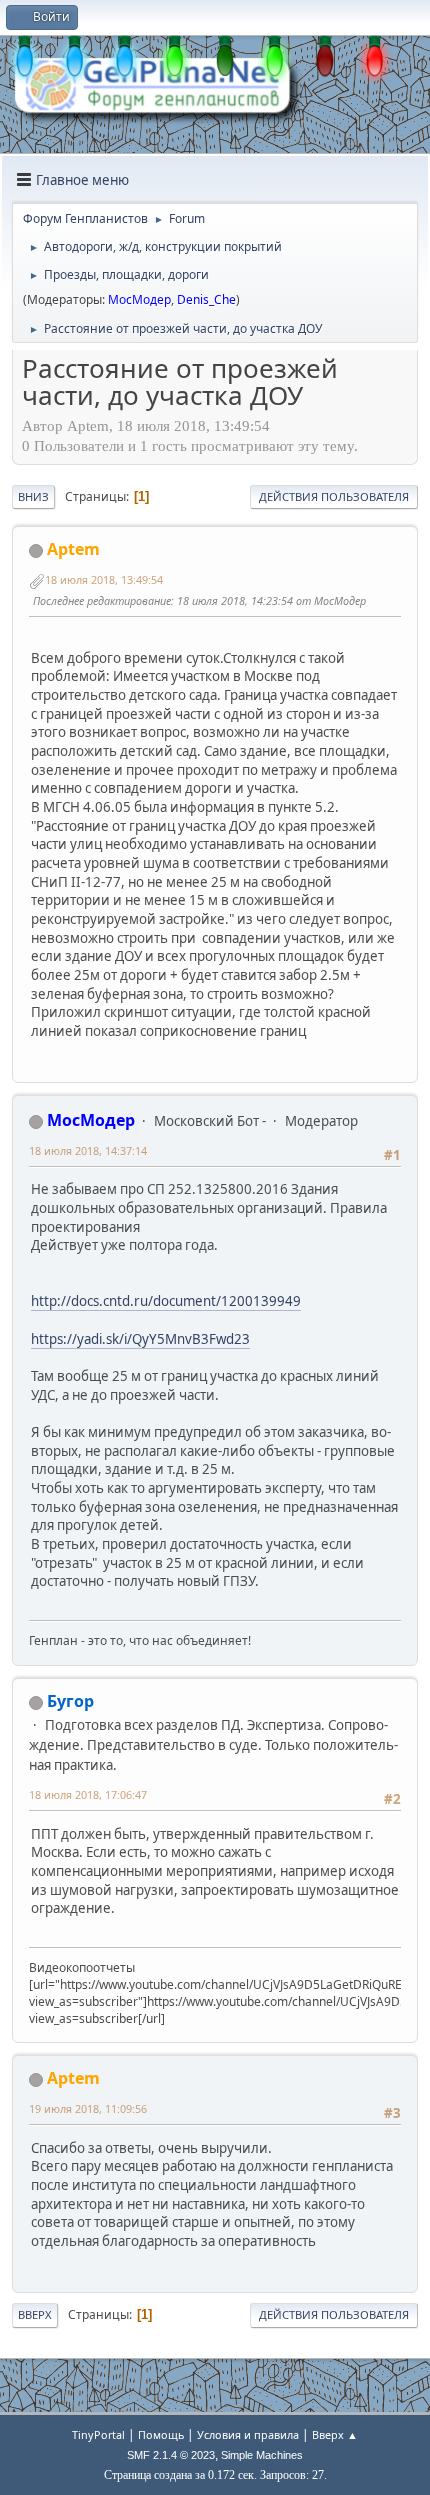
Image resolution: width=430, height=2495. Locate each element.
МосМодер (139, 299)
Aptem (73, 549)
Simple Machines (262, 2455)
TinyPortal (98, 2434)
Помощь (161, 2434)
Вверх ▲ (335, 2434)
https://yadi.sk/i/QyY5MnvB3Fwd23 (140, 1339)
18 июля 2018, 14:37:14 (88, 1150)
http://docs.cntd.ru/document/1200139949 (166, 1301)
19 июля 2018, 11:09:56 (88, 2108)
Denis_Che (206, 299)
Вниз (33, 496)
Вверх (35, 2314)
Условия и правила (248, 2434)
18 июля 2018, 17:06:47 (88, 1794)
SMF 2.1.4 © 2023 (171, 2455)
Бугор (70, 1701)
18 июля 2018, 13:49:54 (104, 579)
